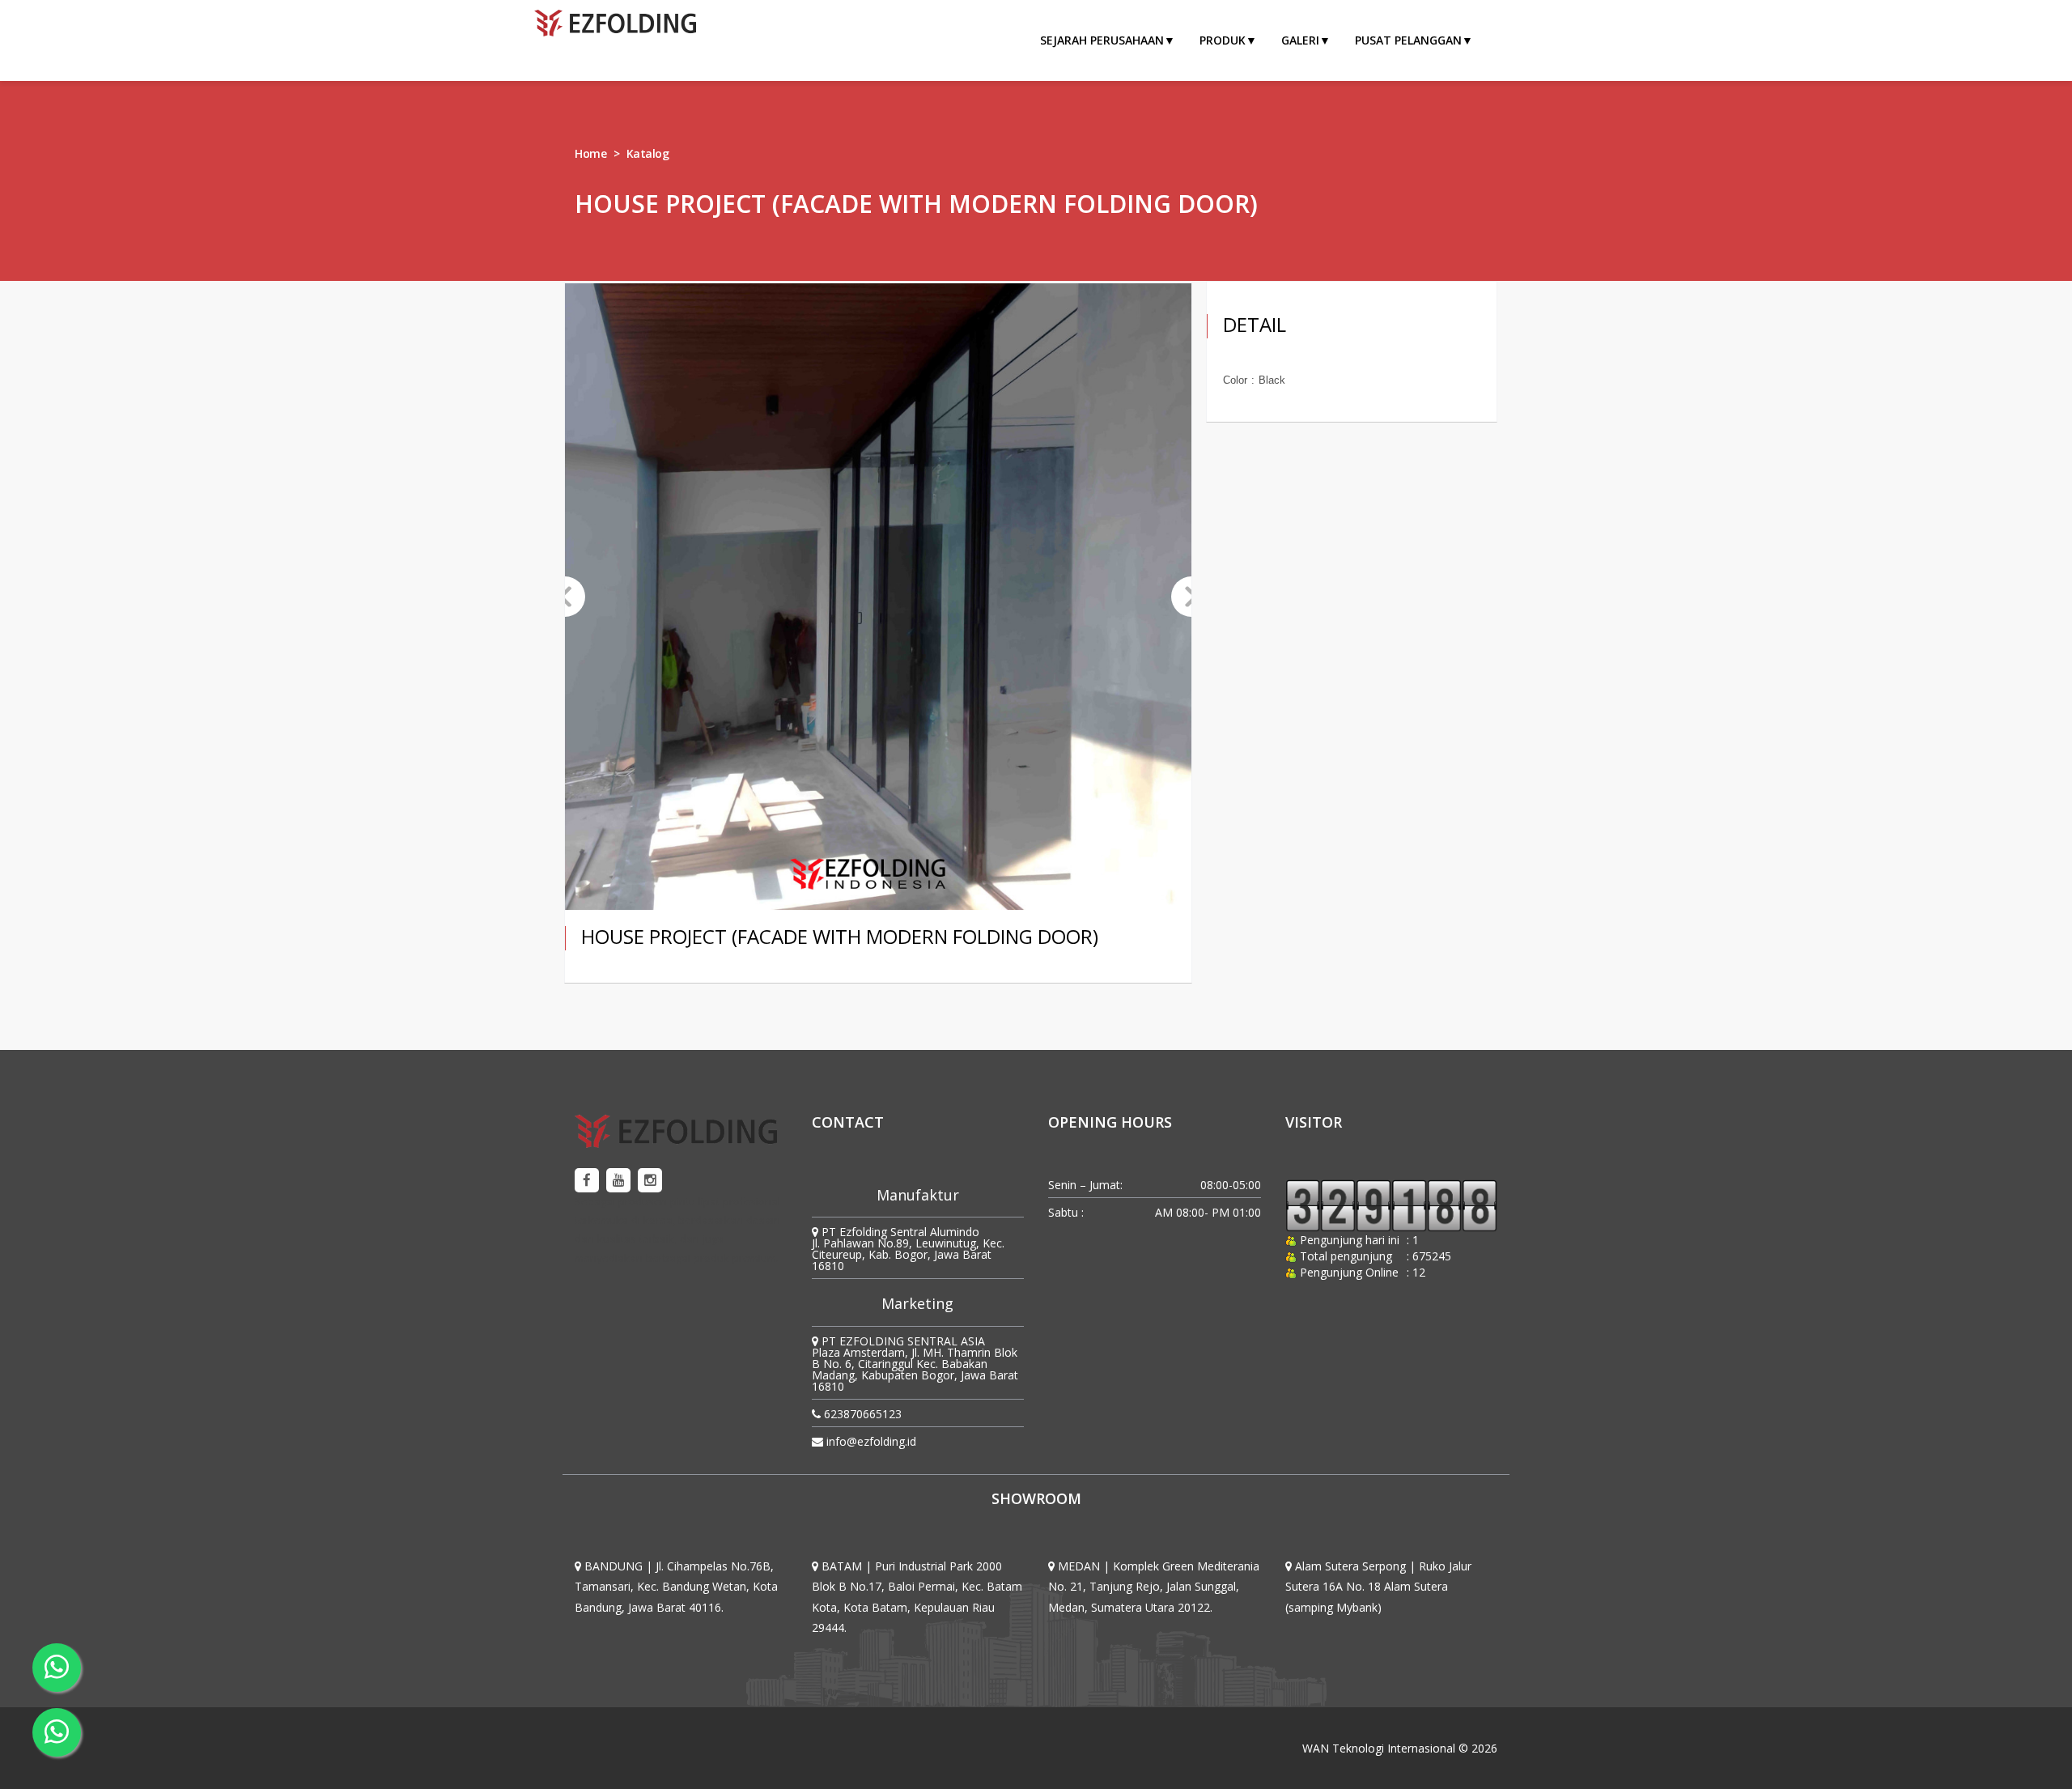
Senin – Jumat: (1085, 1185)
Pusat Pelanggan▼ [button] (1414, 40)
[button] (565, 597)
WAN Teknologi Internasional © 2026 (1400, 1748)
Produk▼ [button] (1228, 40)
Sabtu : (1066, 1212)
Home (590, 153)
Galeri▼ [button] (1306, 40)
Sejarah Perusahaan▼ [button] (1108, 40)
